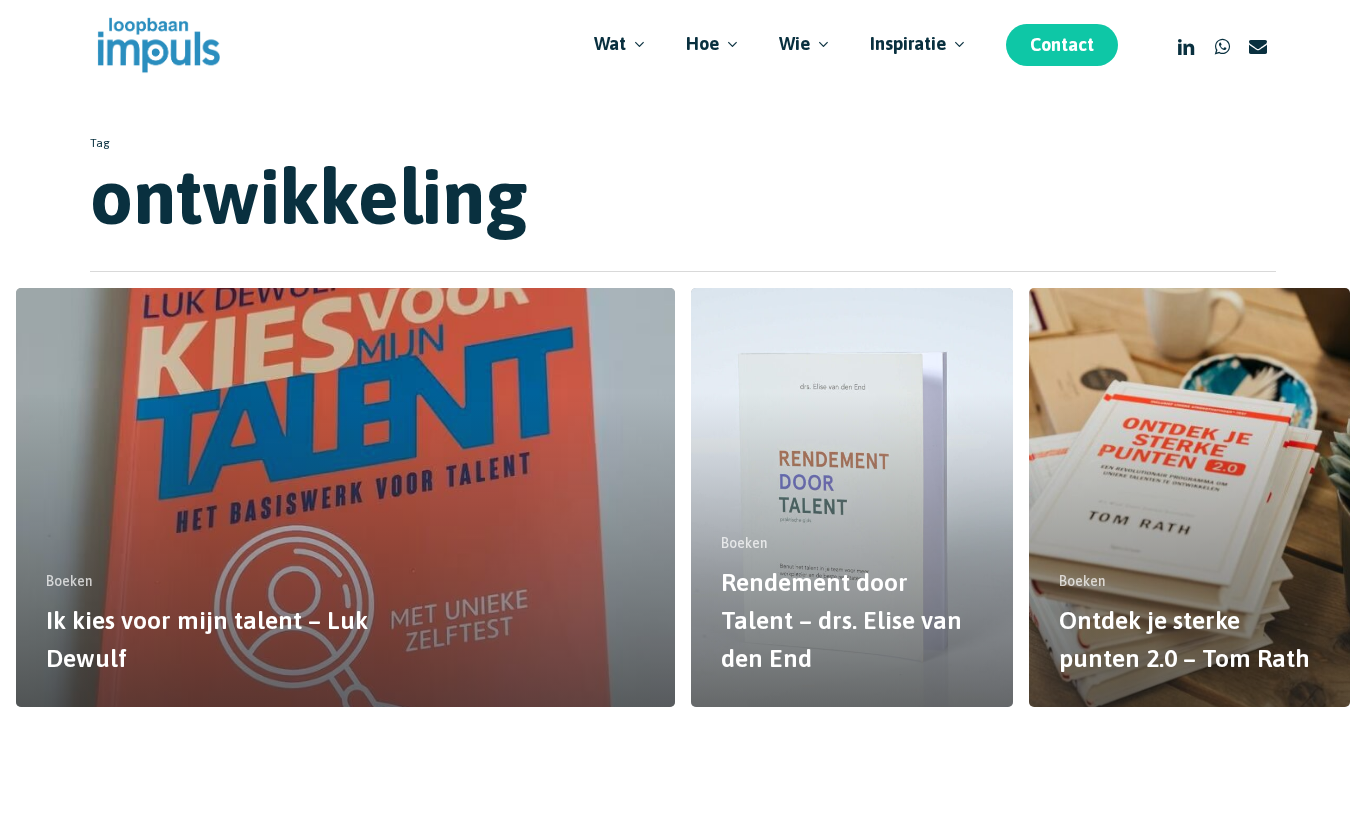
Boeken (69, 581)
